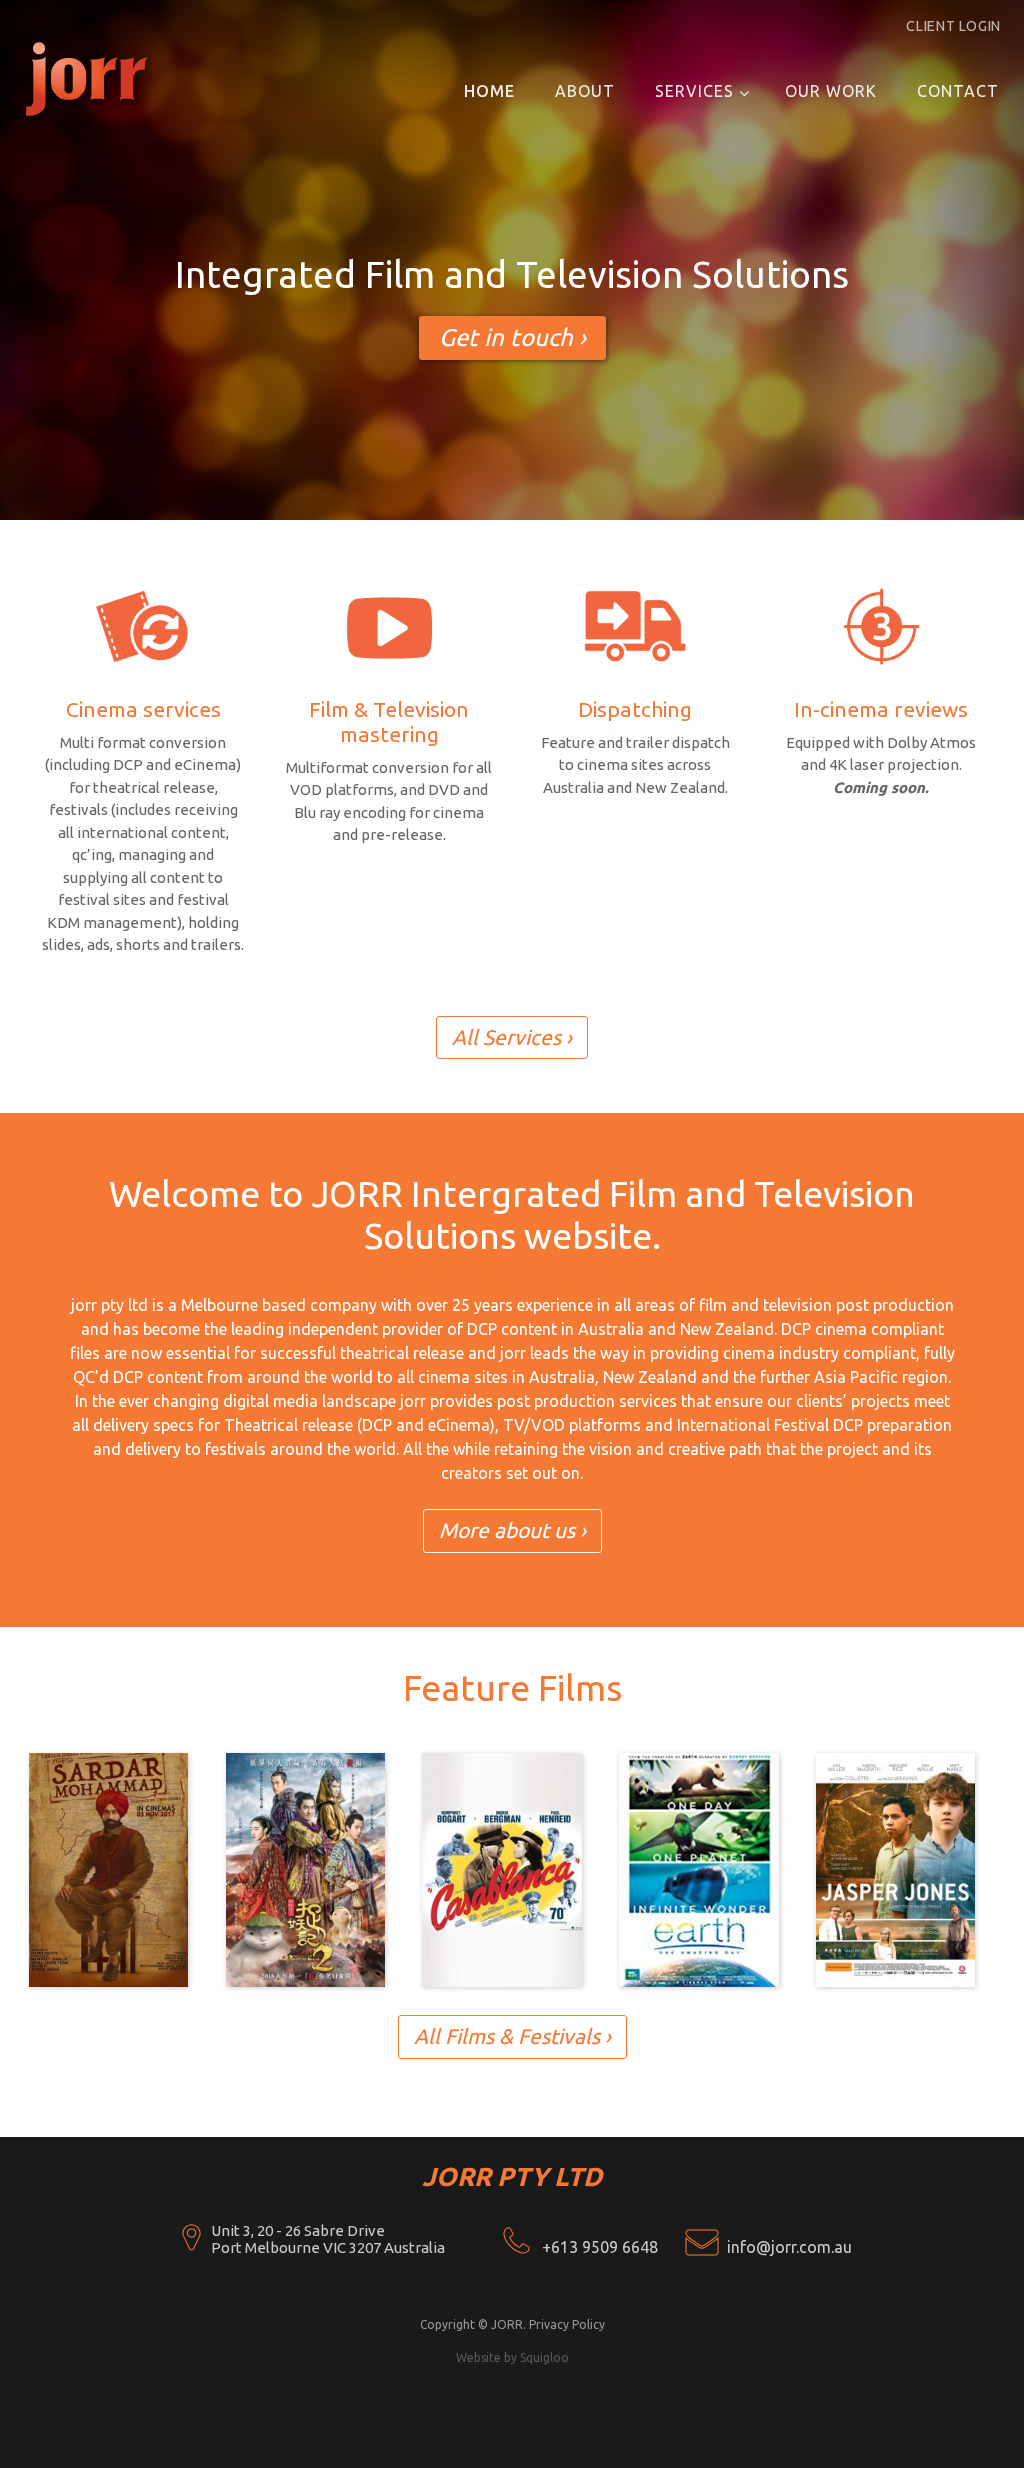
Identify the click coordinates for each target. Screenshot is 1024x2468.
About (585, 91)
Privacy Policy (567, 2324)
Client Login (953, 26)
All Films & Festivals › (512, 2036)
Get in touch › (512, 337)
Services (694, 91)
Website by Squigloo (512, 2357)
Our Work (831, 91)
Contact (958, 91)
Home (489, 91)
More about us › (512, 1530)
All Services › (512, 1037)
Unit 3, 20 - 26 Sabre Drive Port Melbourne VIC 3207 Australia (328, 2239)
